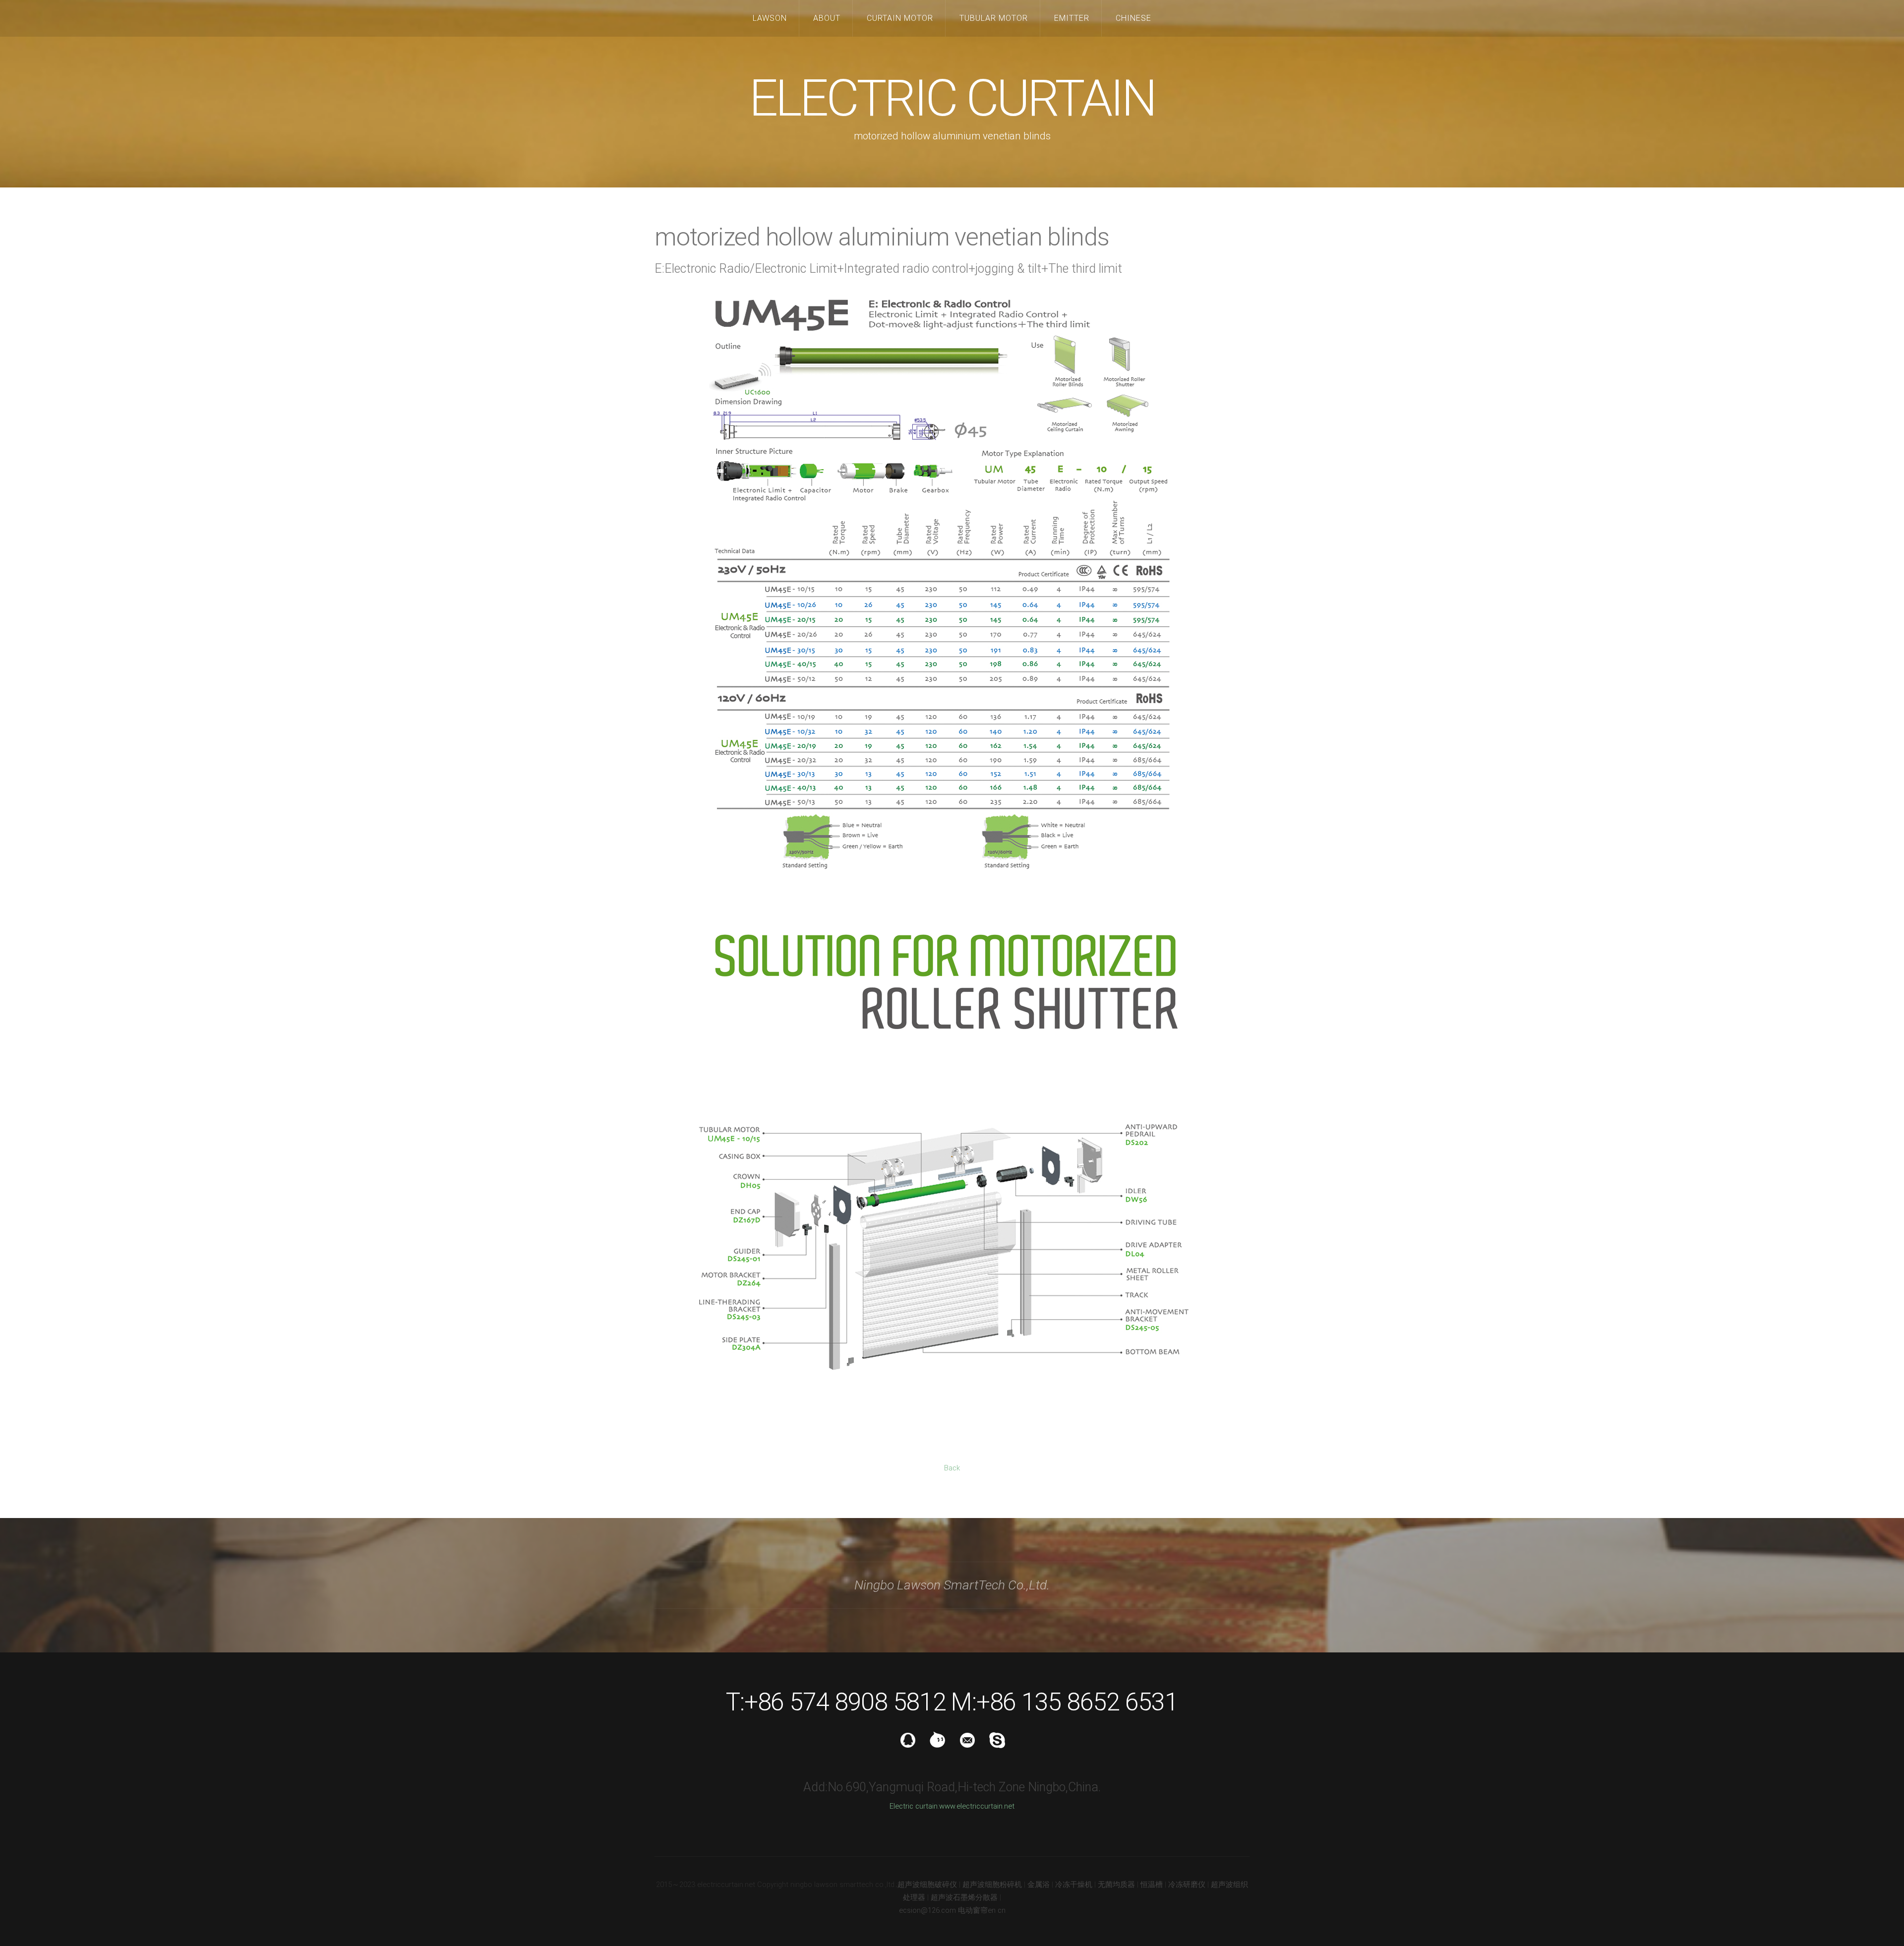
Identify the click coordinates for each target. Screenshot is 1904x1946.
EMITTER (1072, 18)
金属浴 (1039, 1885)
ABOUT (827, 18)
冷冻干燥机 (1074, 1885)
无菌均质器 (1116, 1885)
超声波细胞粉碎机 (992, 1885)
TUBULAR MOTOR (994, 18)
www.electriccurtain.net (977, 1806)
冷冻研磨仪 (1187, 1885)
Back (952, 1468)
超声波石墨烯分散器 (964, 1897)
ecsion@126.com (927, 1910)
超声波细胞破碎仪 (927, 1885)
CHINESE (1133, 18)
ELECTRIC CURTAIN (952, 98)
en (992, 1910)
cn (1002, 1910)
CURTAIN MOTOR (900, 18)
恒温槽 (1152, 1885)
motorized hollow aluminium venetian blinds (882, 237)
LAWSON (770, 18)
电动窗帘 (973, 1910)
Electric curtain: (914, 1806)
